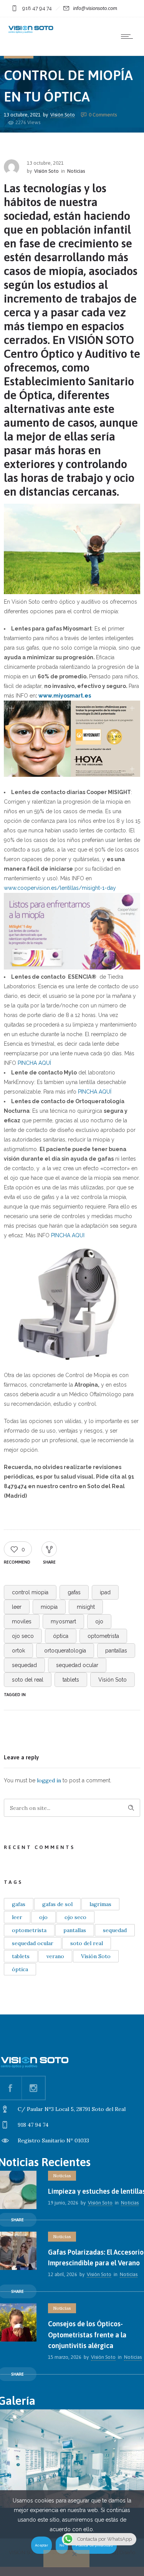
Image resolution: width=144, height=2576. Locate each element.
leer (17, 1607)
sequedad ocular (77, 1665)
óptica (61, 1636)
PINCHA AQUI (68, 1235)
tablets (71, 1680)
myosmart (63, 1621)
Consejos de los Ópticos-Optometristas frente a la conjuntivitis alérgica (87, 2335)
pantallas (116, 1651)
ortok (18, 1651)
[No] (66, 2559)
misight (86, 1607)
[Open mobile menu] (129, 36)
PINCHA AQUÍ (34, 1063)
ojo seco (23, 1636)
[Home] (31, 32)
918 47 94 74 (37, 8)
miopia (49, 1607)
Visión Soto (63, 114)
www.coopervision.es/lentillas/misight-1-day (60, 888)
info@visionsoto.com (95, 8)
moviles (22, 1621)
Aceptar (41, 2545)
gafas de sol (57, 1904)
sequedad (24, 1665)
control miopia (30, 1592)
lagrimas (100, 1904)
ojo (99, 1621)
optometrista (103, 1636)
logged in (49, 1780)
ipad (105, 1592)
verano (55, 1956)
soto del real (28, 1680)
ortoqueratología (65, 1651)
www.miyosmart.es (65, 696)
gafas (74, 1592)
